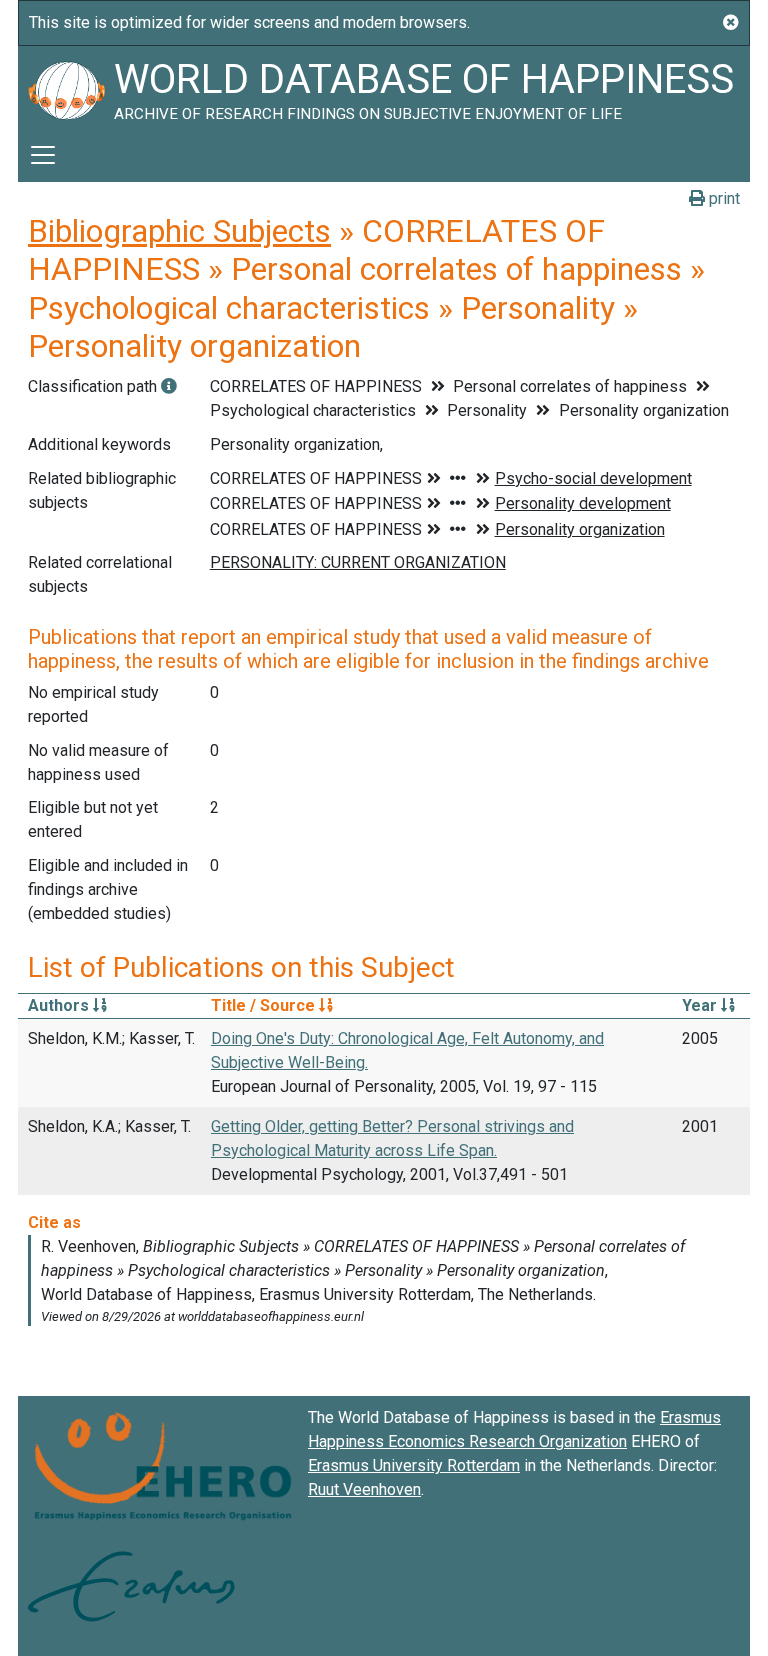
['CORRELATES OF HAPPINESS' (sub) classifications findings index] (169, 386)
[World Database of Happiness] (66, 87)
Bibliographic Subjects (179, 231)
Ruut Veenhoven (364, 1489)
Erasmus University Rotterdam (414, 1465)
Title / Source (265, 1005)
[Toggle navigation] (43, 155)
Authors (60, 1005)
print (722, 198)
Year (701, 1005)
